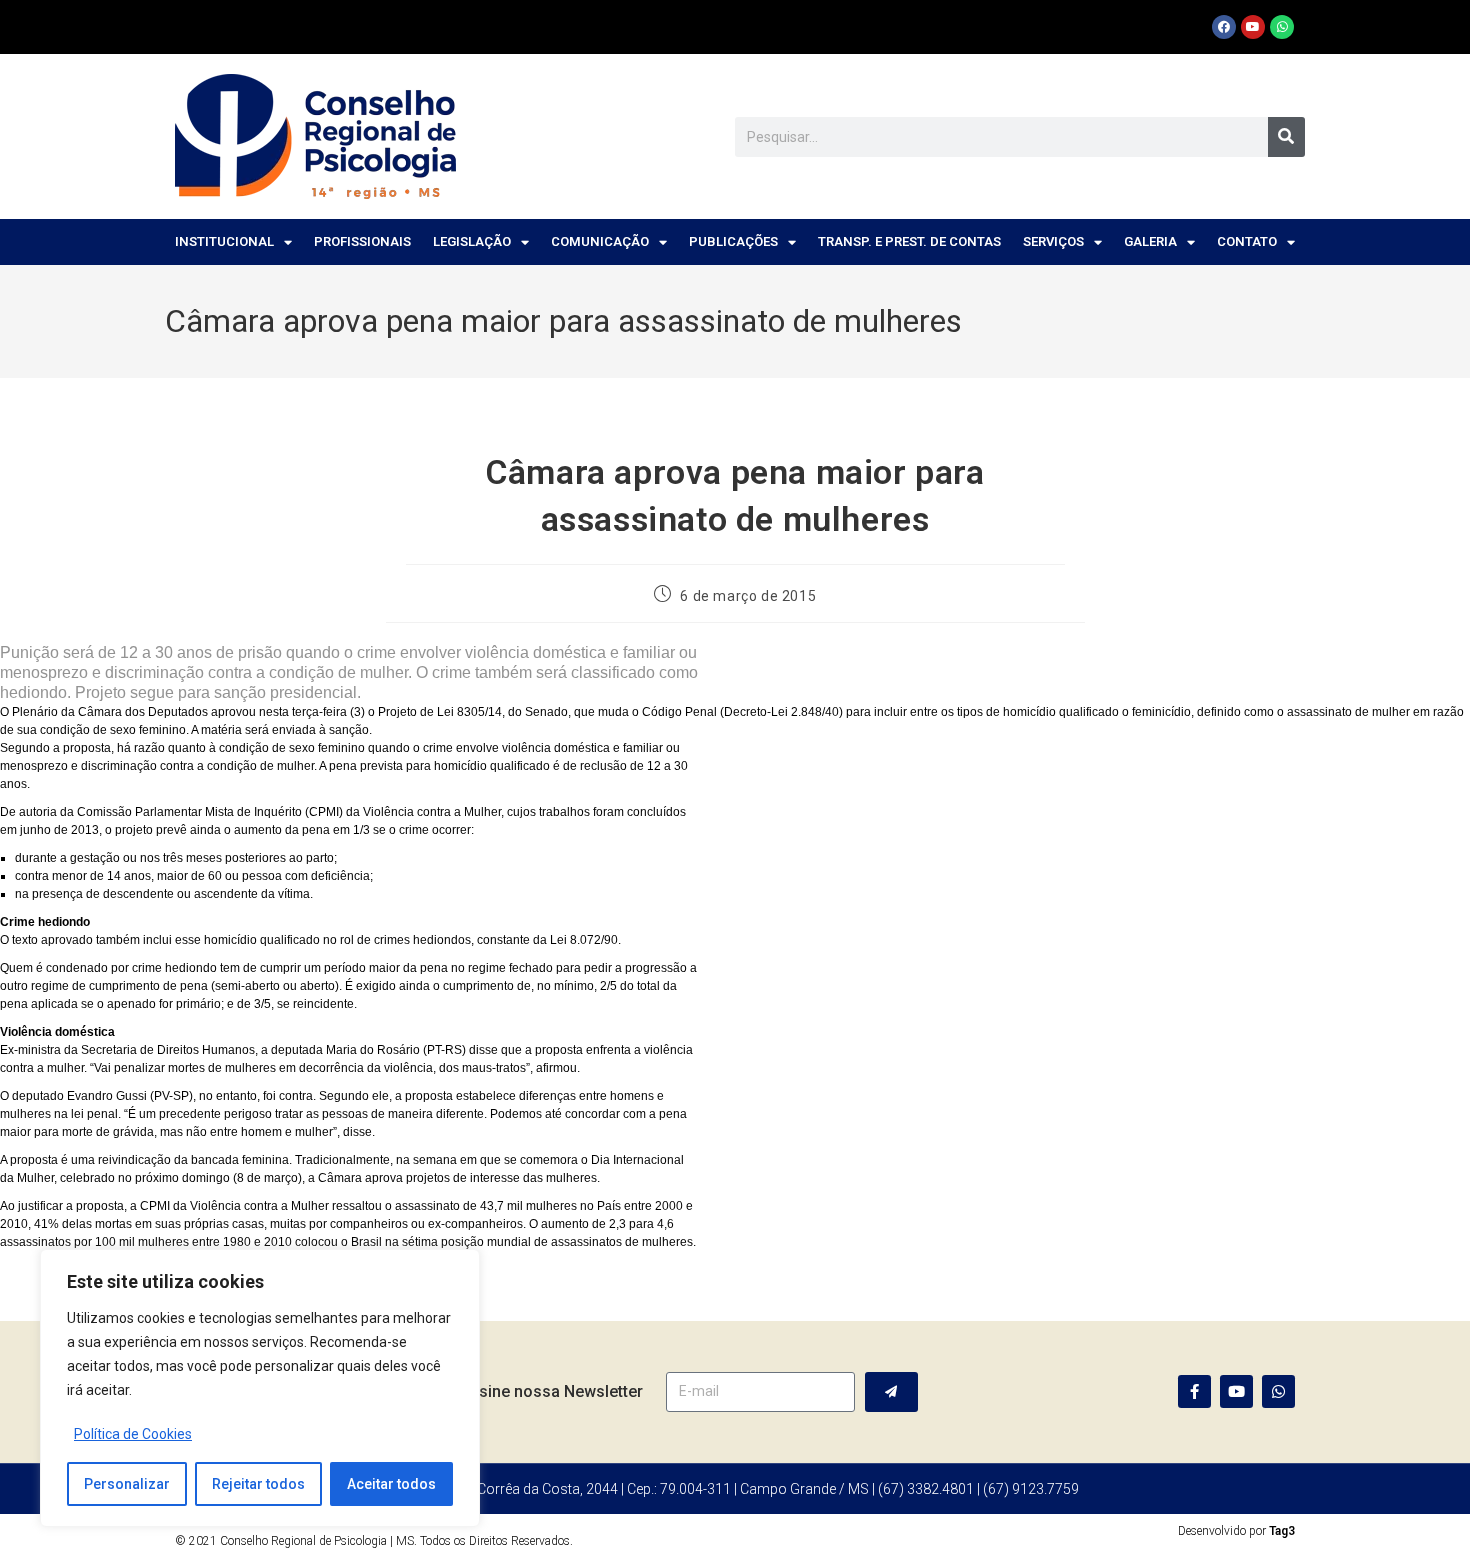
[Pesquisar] (1286, 137)
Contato (1247, 241)
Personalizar (127, 1484)
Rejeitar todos (258, 1484)
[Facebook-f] (1194, 1391)
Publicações (733, 241)
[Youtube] (1253, 27)
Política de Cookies (133, 1434)
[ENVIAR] (891, 1392)
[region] (260, 1388)
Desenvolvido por (1236, 1531)
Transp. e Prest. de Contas (909, 241)
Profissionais (362, 241)
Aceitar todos (391, 1484)
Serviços (1053, 241)
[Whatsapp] (1282, 27)
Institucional (224, 241)
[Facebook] (1224, 27)
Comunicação (600, 241)
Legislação (472, 241)
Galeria (1150, 241)
